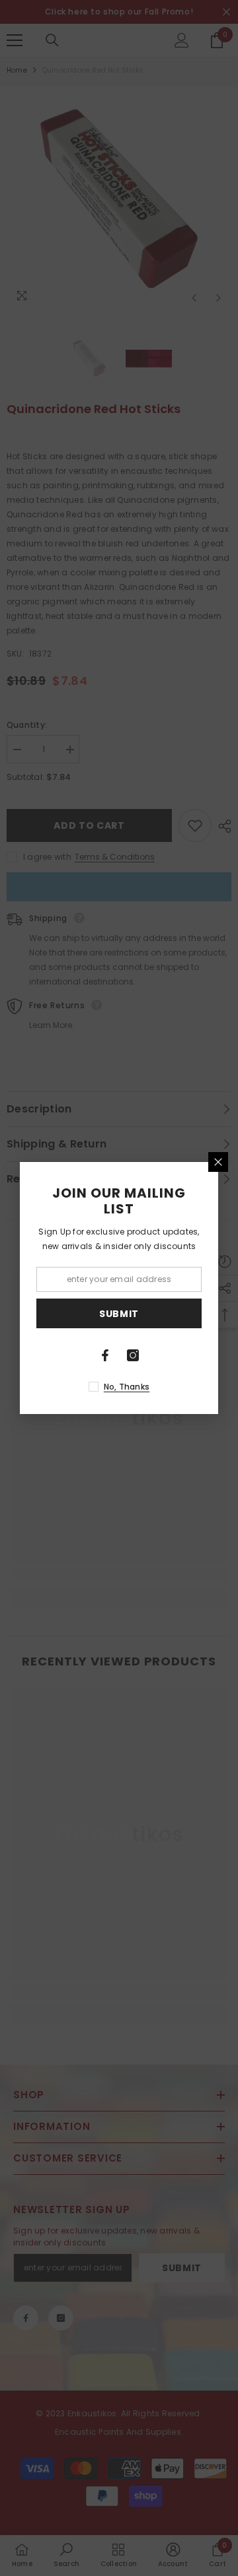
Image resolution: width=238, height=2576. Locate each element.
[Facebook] (105, 1355)
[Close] (218, 1162)
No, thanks (127, 1387)
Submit (119, 1314)
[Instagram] (133, 1355)
